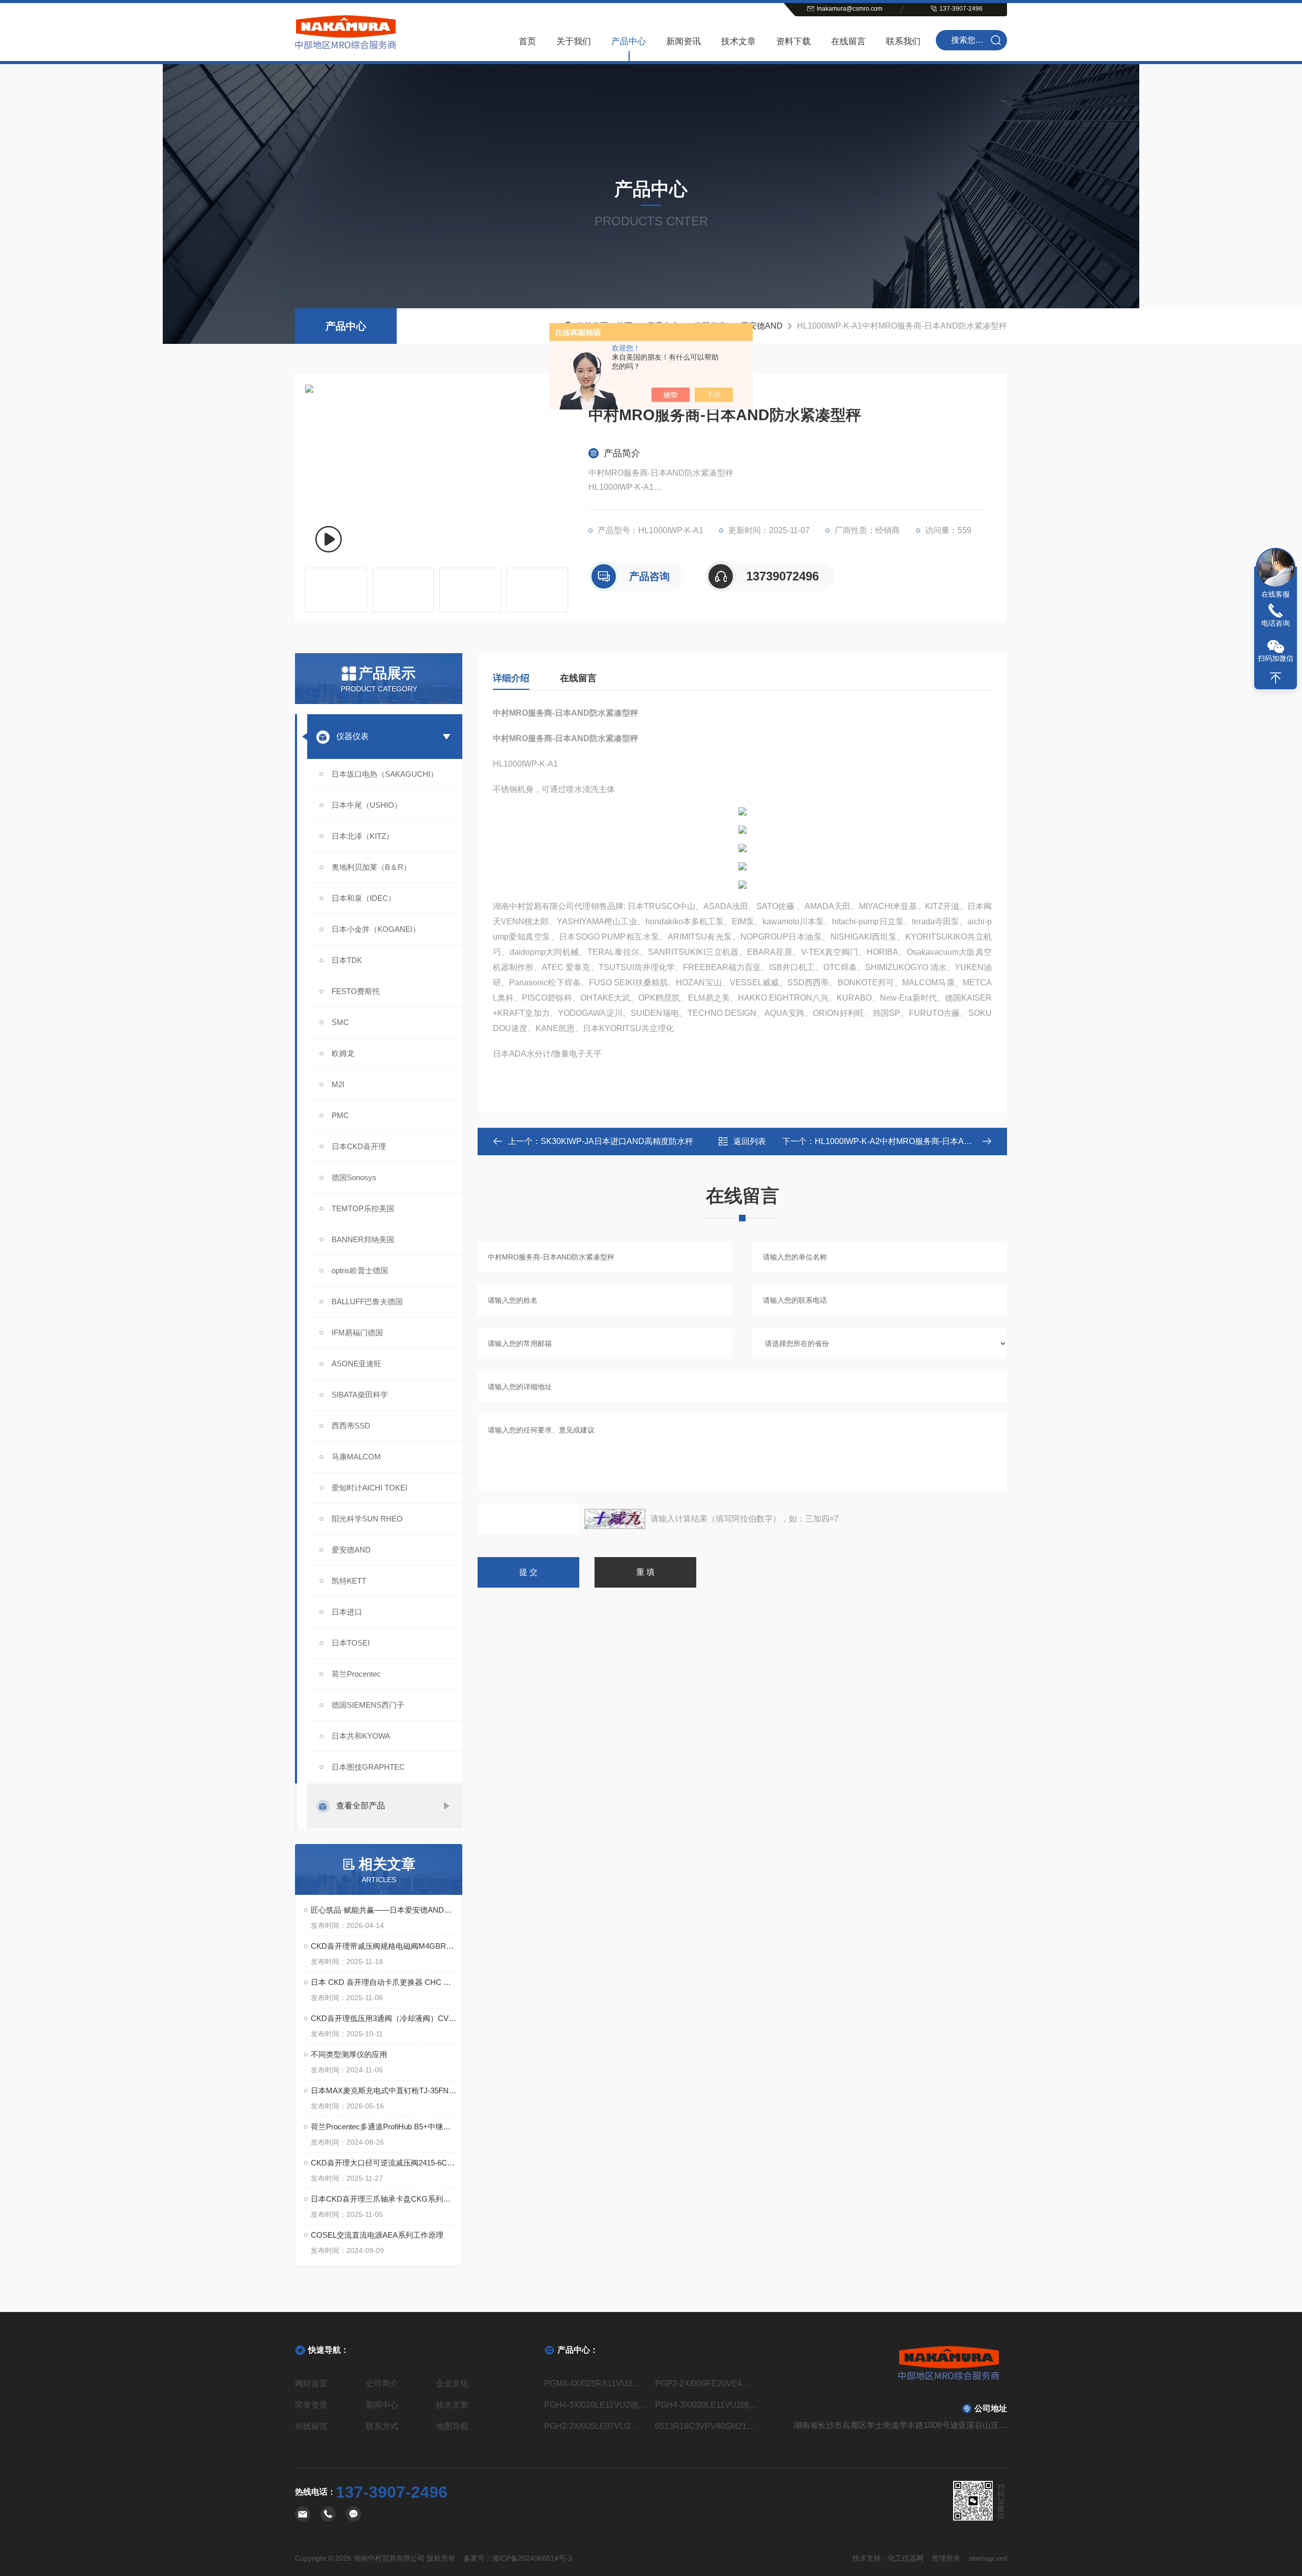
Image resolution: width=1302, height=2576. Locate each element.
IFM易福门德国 (357, 1333)
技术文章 (738, 41)
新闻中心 (382, 2405)
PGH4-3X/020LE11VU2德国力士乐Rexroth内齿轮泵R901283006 (706, 2405)
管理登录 (946, 2558)
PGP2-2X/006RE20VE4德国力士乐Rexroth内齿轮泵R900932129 (706, 2383)
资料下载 (793, 41)
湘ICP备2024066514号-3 (532, 2558)
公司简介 (382, 2383)
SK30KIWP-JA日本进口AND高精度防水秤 (617, 1141)
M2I (338, 1084)
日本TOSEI (351, 1643)
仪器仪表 (352, 736)
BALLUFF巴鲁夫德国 (367, 1301)
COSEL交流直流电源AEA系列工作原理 (377, 2235)
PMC (340, 1115)
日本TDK (347, 960)
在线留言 (848, 41)
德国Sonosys (354, 1177)
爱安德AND (762, 326)
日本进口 (347, 1612)
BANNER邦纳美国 (363, 1239)
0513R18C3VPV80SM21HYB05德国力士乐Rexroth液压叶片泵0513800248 (706, 2426)
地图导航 (452, 2426)
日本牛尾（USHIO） (367, 805)
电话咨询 (1276, 623)
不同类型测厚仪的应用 (349, 2054)
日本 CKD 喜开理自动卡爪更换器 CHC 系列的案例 (384, 1982)
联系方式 (382, 2426)
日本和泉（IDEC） (364, 898)
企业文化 (452, 2383)
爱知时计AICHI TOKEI (369, 1488)
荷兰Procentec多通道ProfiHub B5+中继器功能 (384, 2127)
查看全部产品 (361, 1806)
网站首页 (311, 2383)
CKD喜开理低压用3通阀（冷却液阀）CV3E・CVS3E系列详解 (384, 2018)
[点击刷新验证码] (615, 1519)
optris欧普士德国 (360, 1270)
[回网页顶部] (1276, 678)
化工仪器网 (906, 2558)
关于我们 (574, 41)
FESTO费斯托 (356, 991)
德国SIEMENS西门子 (368, 1705)
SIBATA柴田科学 (360, 1395)
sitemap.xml (988, 2558)
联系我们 (903, 41)
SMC (340, 1022)
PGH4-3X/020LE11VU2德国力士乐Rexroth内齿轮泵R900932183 (596, 2405)
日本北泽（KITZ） (363, 836)
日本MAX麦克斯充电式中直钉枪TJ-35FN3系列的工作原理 (384, 2090)
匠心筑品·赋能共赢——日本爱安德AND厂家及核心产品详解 (384, 1910)
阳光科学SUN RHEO (367, 1519)
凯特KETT (349, 1581)
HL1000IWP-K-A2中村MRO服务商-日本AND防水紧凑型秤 (920, 1141)
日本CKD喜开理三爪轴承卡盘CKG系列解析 (384, 2199)
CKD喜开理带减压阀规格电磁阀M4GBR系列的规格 (384, 1946)
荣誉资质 (311, 2405)
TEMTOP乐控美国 (363, 1208)
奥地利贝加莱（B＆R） (371, 867)
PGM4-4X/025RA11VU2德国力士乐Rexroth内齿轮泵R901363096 (596, 2383)
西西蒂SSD (351, 1426)
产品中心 (629, 41)
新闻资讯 (684, 41)
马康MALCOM (356, 1457)
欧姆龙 (343, 1053)
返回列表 (750, 1141)
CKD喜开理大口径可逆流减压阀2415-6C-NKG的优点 (384, 2163)
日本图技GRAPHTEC (368, 1767)
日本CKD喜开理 (359, 1146)
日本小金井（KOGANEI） (376, 929)
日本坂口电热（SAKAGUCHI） (385, 774)
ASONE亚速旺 (357, 1364)
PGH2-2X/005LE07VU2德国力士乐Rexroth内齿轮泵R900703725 (596, 2426)
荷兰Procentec (356, 1674)
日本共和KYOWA (361, 1736)
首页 (527, 41)
